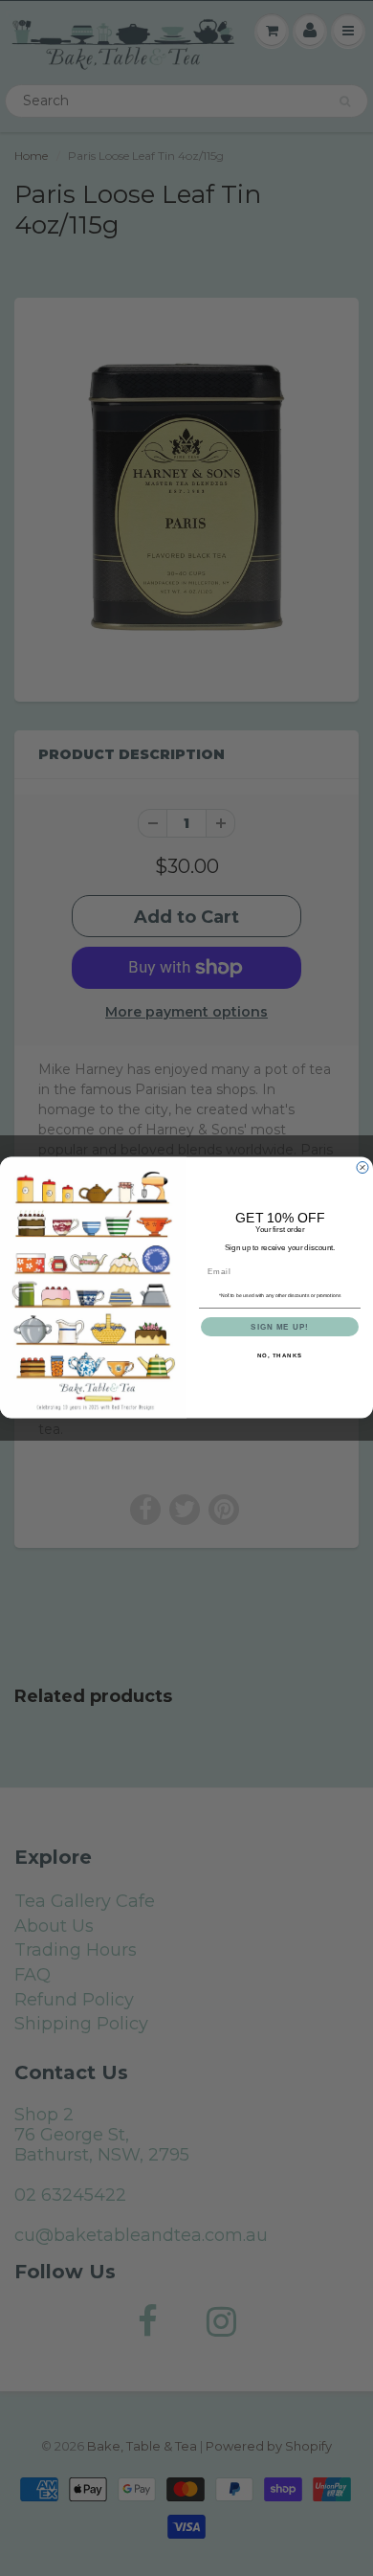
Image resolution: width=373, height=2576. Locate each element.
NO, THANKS (280, 1356)
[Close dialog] (362, 1168)
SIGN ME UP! (280, 1327)
